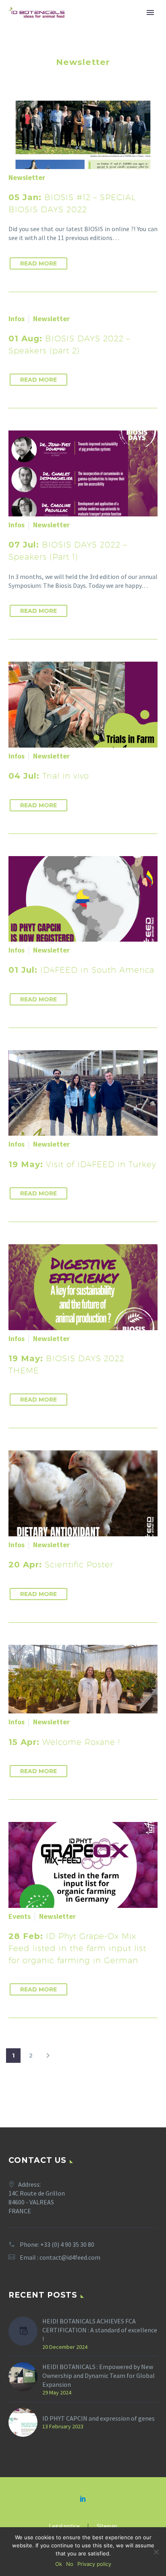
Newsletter (27, 177)
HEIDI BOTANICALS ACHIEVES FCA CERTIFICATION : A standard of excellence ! (100, 2330)
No (70, 2564)
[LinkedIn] (83, 2499)
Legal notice (64, 2527)
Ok (59, 2564)
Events (20, 1916)
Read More (38, 263)
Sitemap (107, 2527)
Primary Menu (150, 13)
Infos (17, 319)
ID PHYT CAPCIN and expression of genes (99, 2418)
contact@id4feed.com (70, 2257)
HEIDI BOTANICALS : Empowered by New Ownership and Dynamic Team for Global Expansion (99, 2375)
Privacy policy (94, 2564)
